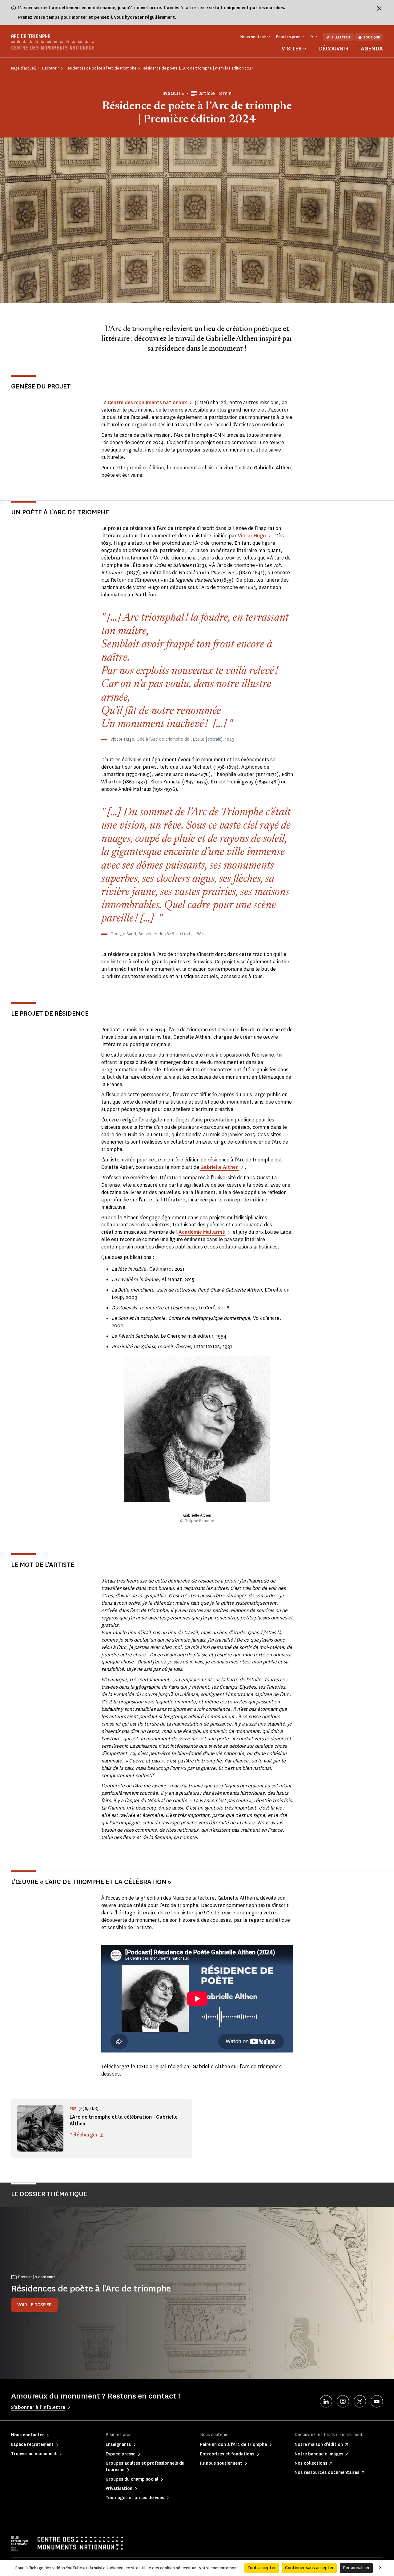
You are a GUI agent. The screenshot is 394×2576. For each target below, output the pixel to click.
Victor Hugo (252, 536)
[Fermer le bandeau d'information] (379, 8)
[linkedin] (326, 2401)
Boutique (372, 37)
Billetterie (341, 37)
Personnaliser (356, 2568)
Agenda (372, 49)
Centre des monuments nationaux (147, 402)
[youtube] (377, 2401)
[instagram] (343, 2401)
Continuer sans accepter (309, 2568)
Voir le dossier (34, 2305)
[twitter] (360, 2401)
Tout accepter (262, 2568)
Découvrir (334, 49)
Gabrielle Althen (219, 1167)
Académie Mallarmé (202, 1232)
